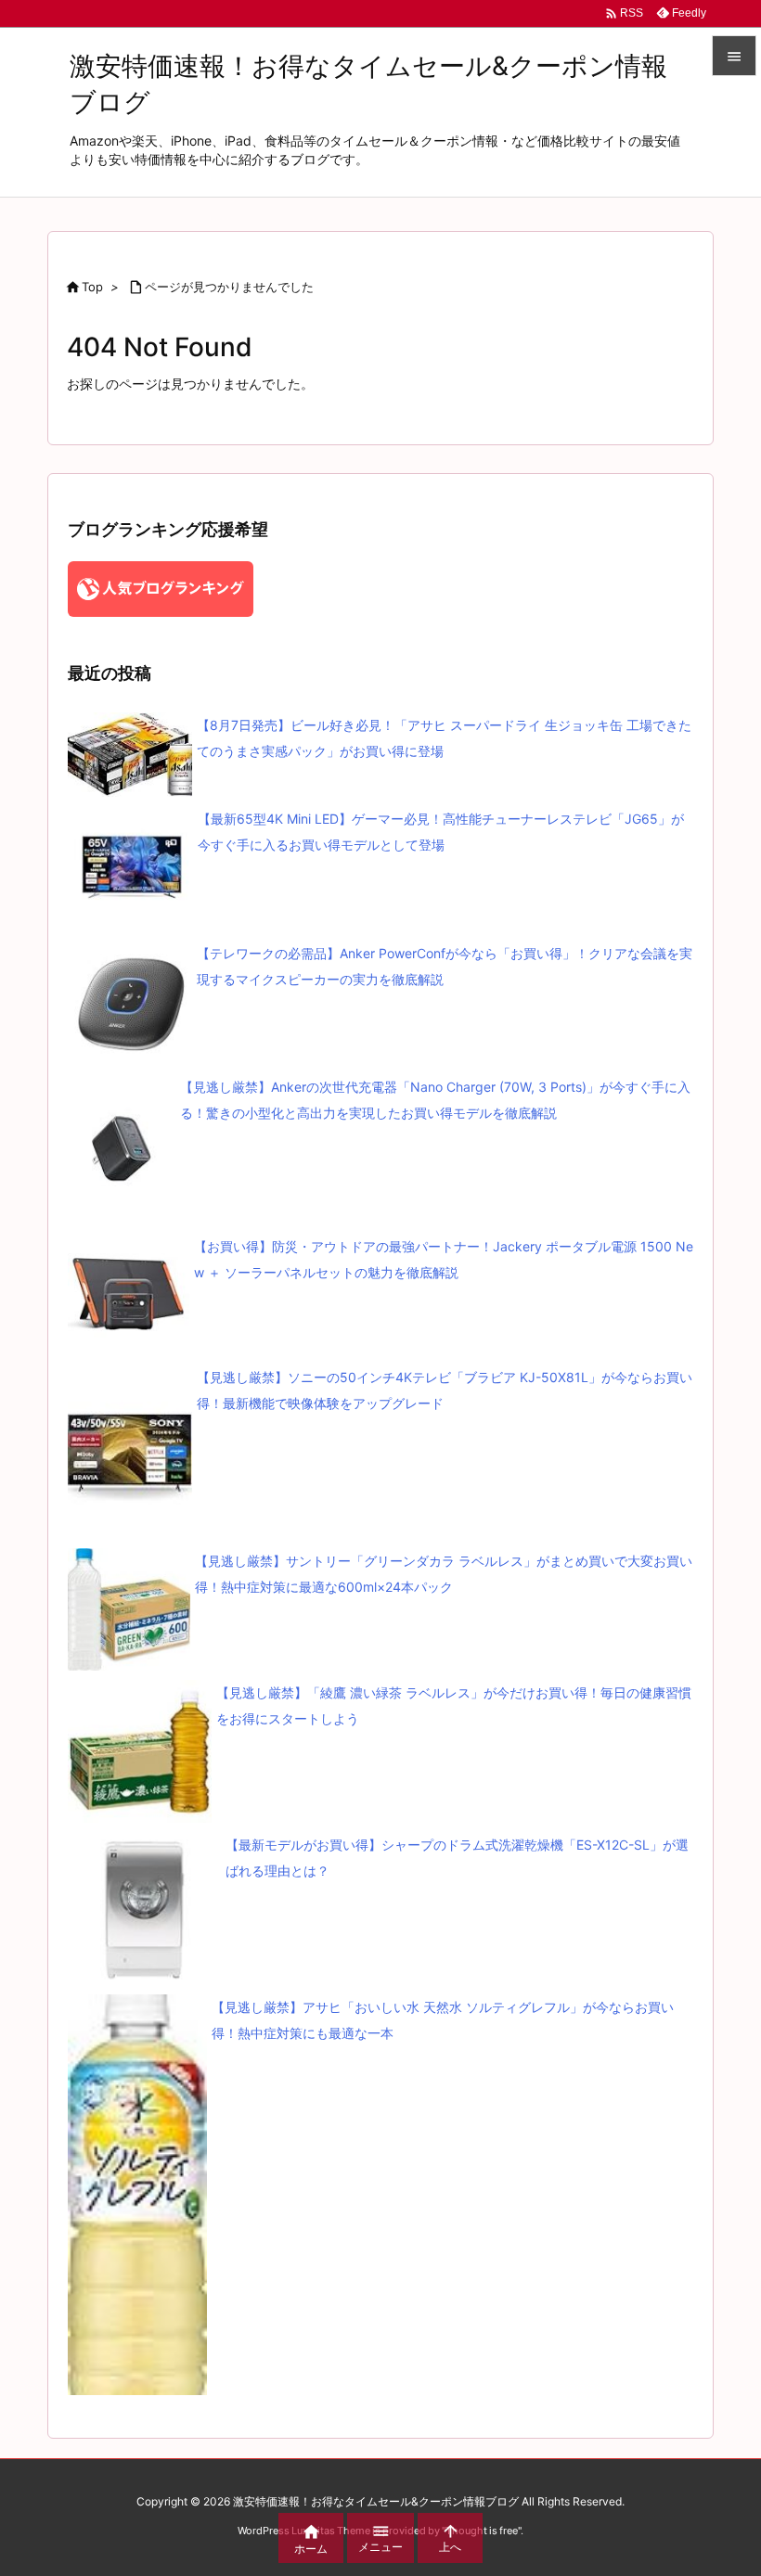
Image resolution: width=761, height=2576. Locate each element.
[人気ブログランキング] (161, 588)
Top (92, 287)
